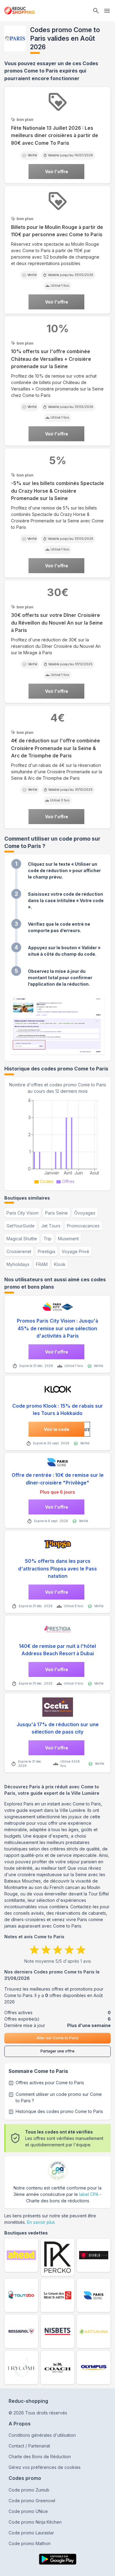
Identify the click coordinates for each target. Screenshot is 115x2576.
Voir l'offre (57, 172)
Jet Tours (51, 1226)
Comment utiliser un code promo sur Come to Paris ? (59, 2097)
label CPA (89, 2194)
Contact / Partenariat (29, 2446)
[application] (57, 1140)
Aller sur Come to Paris (57, 2038)
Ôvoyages (85, 1213)
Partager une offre (57, 2051)
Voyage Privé (75, 1251)
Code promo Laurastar (31, 2533)
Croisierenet (19, 1251)
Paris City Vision (23, 1213)
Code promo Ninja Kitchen (35, 2522)
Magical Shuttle (22, 1239)
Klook (60, 1264)
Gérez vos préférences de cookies (45, 2467)
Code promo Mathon (30, 2543)
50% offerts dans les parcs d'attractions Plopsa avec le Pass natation (57, 1569)
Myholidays (18, 1264)
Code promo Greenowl (32, 2501)
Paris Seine (56, 1213)
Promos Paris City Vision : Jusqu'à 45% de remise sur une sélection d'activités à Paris (57, 1328)
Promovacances (83, 1226)
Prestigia (46, 1251)
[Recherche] (96, 11)
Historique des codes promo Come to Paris (59, 2111)
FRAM (42, 1264)
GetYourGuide (21, 1226)
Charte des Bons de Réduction (40, 2457)
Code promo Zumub (29, 2490)
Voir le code (57, 1429)
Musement (68, 1239)
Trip (48, 1239)
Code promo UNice (28, 2511)
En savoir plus (41, 2222)
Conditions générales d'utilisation (42, 2435)
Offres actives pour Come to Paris (50, 2083)
